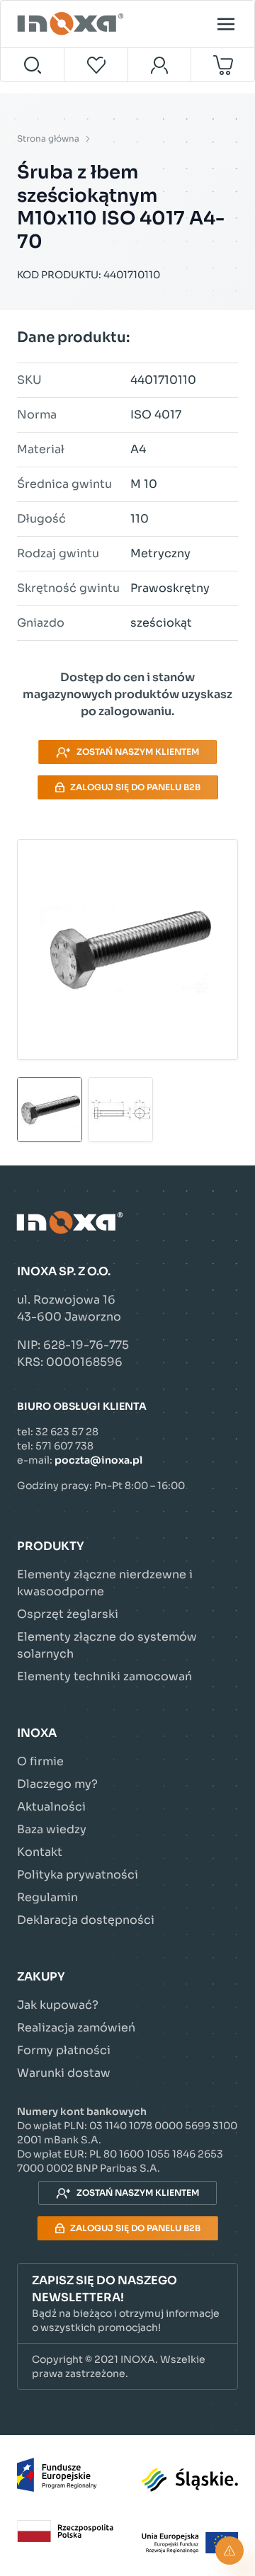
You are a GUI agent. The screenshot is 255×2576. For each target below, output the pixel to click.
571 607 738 (64, 1446)
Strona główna (48, 138)
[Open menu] (226, 24)
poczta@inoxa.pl (98, 1460)
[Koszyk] (223, 65)
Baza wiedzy (52, 1829)
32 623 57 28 (67, 1432)
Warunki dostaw (64, 2073)
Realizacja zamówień (76, 2028)
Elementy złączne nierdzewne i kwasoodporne (105, 1583)
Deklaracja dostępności (86, 1920)
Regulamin (47, 1897)
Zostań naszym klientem (138, 752)
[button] (127, 2304)
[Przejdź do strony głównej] (72, 24)
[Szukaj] (33, 65)
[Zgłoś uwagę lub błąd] (229, 2551)
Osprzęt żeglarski (68, 1614)
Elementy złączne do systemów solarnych (107, 1645)
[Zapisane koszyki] (96, 65)
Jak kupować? (58, 2005)
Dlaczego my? (57, 1784)
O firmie (40, 1761)
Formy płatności (64, 2050)
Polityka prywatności (78, 1875)
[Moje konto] (160, 65)
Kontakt (40, 1852)
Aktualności (51, 1807)
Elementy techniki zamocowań (104, 1676)
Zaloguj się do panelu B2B (135, 787)
